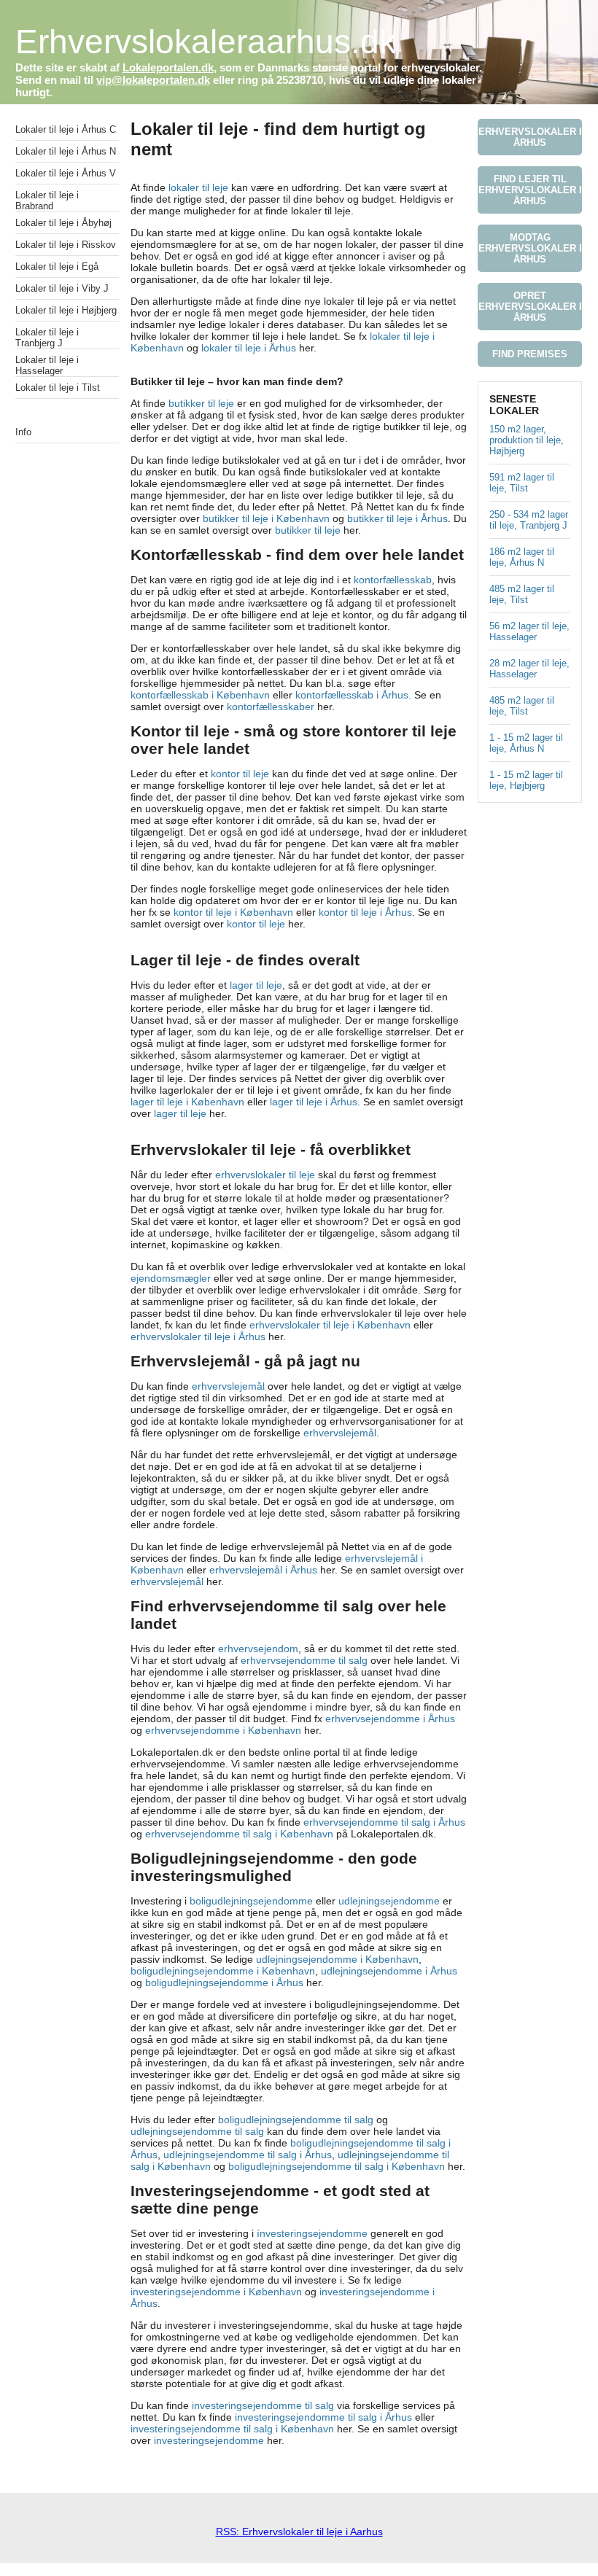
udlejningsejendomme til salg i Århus (248, 2155)
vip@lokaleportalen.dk (153, 80)
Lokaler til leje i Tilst (58, 388)
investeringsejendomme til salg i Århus (323, 2417)
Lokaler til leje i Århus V (66, 173)
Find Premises (530, 354)
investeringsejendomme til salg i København (232, 2429)
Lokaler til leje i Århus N (66, 151)
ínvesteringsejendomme (312, 2233)
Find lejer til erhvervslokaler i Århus (530, 190)
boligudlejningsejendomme (251, 1901)
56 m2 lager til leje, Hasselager (529, 631)
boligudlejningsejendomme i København (223, 1971)
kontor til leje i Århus (365, 912)
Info (23, 432)
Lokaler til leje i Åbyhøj (63, 223)
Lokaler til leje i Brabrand (47, 201)
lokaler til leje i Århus (249, 348)
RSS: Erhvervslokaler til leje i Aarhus (299, 2532)
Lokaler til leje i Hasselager (47, 365)
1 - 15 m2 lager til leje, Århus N (526, 743)
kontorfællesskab (393, 580)
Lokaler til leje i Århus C (66, 129)
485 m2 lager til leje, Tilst (522, 594)
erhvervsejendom (258, 1649)
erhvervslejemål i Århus (263, 1570)
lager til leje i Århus (314, 1102)
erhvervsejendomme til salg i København (239, 1834)
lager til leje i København (187, 1102)
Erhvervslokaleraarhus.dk (206, 42)
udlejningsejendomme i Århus (389, 1971)
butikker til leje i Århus (397, 518)
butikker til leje (201, 403)
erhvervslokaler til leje (265, 1175)
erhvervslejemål (230, 1386)
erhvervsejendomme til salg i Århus (384, 1822)
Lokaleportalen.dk (168, 67)
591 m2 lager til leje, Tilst (522, 483)
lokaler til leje (198, 187)
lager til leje (256, 985)
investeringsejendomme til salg (263, 2405)
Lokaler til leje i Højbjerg (66, 310)
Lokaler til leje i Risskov (66, 245)
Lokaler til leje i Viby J (62, 288)
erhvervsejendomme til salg (304, 1660)
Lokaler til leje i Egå (57, 266)
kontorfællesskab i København (202, 695)
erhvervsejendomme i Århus (390, 1719)
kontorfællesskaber (271, 707)
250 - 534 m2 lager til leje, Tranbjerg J (529, 520)
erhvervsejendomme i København (223, 1730)
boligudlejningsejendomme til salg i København (337, 2166)
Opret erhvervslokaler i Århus (530, 307)
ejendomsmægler (171, 1278)
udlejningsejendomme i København (337, 1959)
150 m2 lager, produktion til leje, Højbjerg (527, 440)
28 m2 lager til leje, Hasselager (529, 669)
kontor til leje (240, 774)
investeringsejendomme (209, 2440)
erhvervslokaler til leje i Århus (198, 1336)
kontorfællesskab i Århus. (353, 695)
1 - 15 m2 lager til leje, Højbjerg (526, 780)
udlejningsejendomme (391, 1901)
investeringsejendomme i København (216, 2292)
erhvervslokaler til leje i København (330, 1325)
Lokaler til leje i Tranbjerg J (47, 338)
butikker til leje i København (266, 518)
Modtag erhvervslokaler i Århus (530, 248)
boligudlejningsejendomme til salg (296, 2120)
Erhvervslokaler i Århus (530, 137)
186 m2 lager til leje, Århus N (522, 557)
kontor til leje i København (233, 912)
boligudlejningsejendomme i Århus (224, 1982)
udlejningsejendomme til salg (197, 2131)
